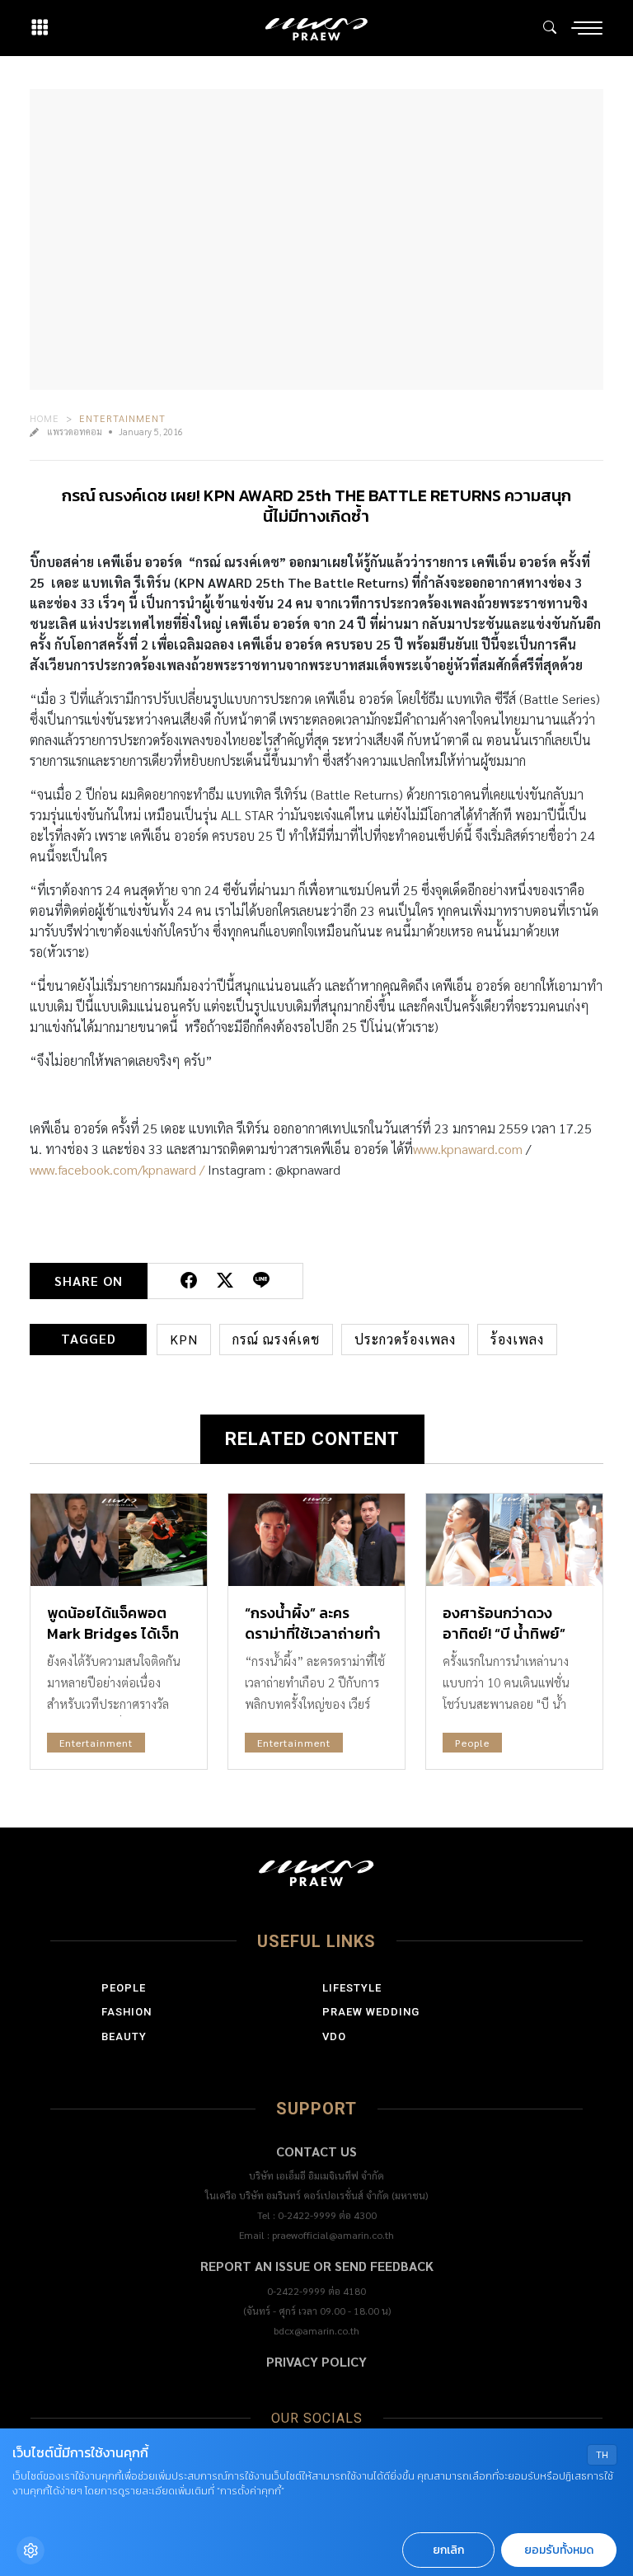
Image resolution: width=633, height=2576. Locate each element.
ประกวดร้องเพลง (405, 1339)
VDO (334, 2036)
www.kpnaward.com (468, 1149)
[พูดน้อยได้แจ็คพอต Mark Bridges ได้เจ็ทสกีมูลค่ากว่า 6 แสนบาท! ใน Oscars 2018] (119, 1540)
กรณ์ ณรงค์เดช (276, 1339)
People (472, 1743)
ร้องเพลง (517, 1339)
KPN (184, 1339)
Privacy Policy (316, 2361)
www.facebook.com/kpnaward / (117, 1169)
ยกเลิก (448, 2550)
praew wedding (371, 2012)
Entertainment (122, 418)
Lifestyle (352, 1988)
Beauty (124, 2036)
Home (45, 418)
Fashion (127, 2012)
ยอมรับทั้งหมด (559, 2550)
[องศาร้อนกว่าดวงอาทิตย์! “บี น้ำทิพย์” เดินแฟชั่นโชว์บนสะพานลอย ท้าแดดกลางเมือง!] (514, 1540)
